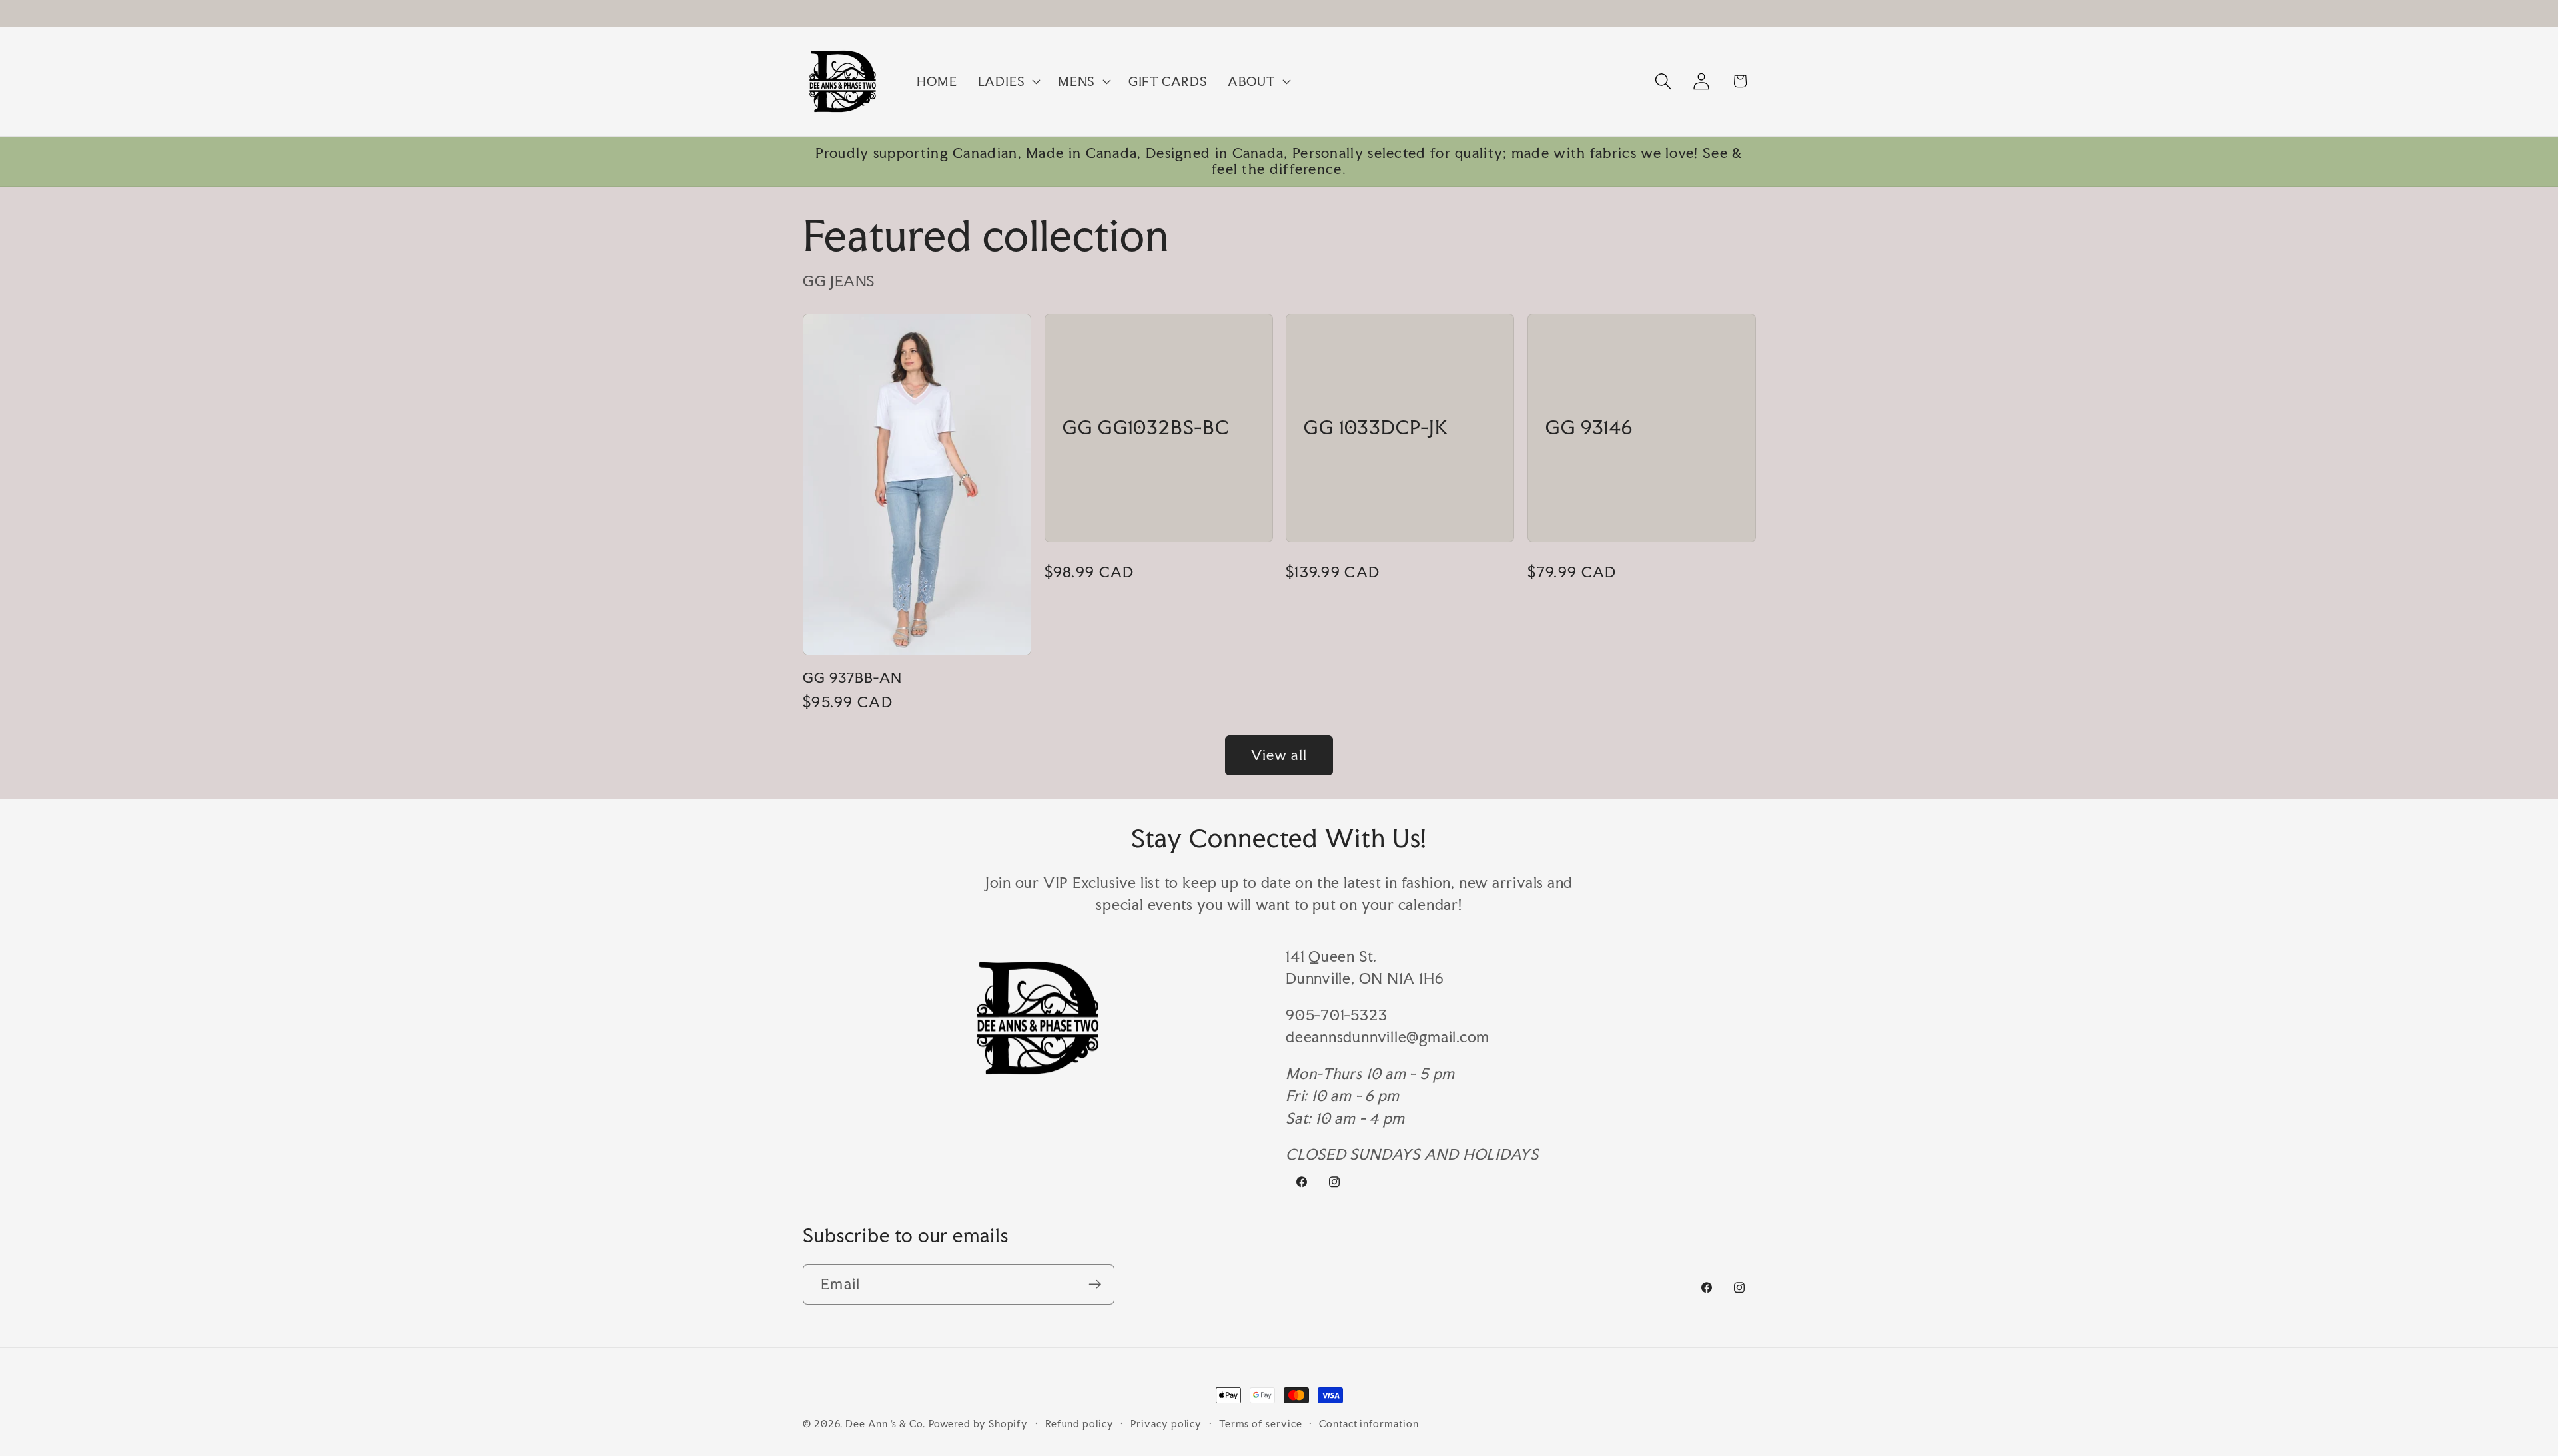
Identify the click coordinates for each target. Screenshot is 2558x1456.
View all (1279, 755)
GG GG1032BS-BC (1146, 428)
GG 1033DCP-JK (1376, 428)
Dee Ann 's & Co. (885, 1424)
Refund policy (1079, 1424)
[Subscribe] (1095, 1284)
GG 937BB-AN (852, 678)
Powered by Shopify (978, 1424)
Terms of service (1261, 1424)
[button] (1007, 81)
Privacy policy (1166, 1424)
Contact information (1369, 1424)
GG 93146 (1589, 428)
